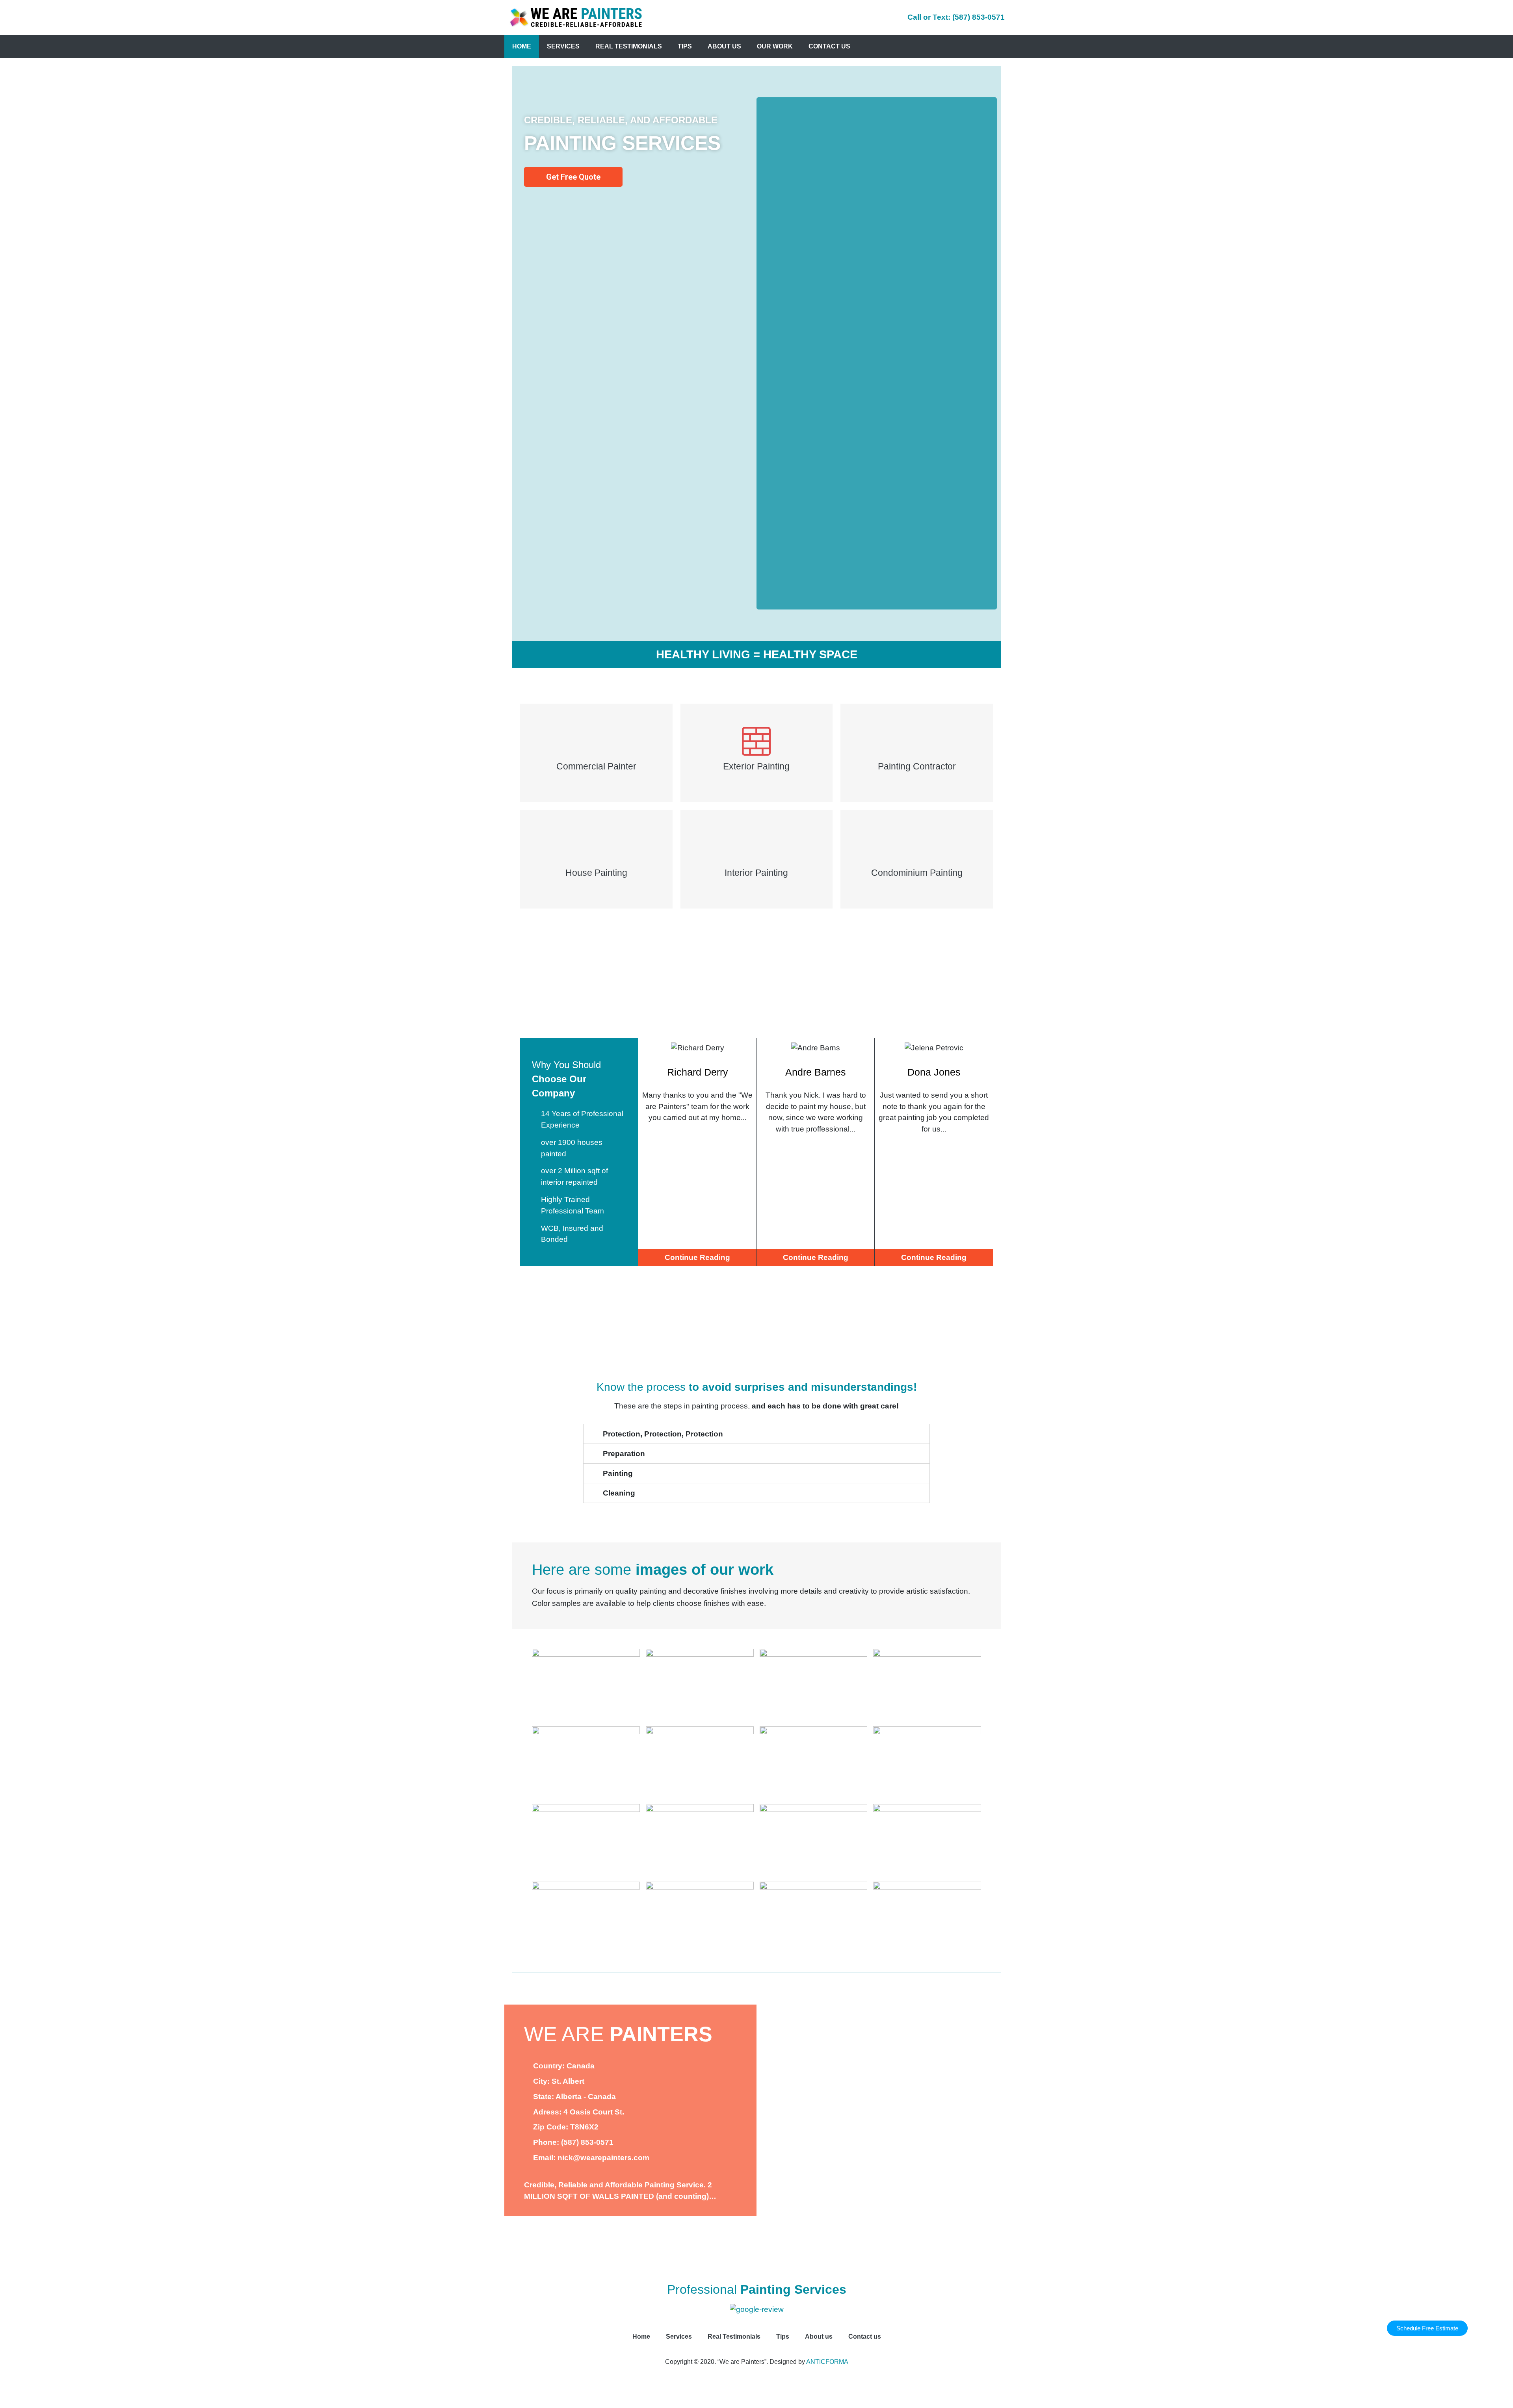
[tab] (756, 1434)
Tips (685, 46)
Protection (663, 1434)
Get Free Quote (573, 177)
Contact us (829, 46)
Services (563, 46)
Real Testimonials (629, 46)
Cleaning (619, 1493)
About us (724, 46)
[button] (1427, 2328)
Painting (618, 1473)
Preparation (624, 1454)
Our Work (775, 46)
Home (522, 46)
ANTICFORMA (827, 2362)
